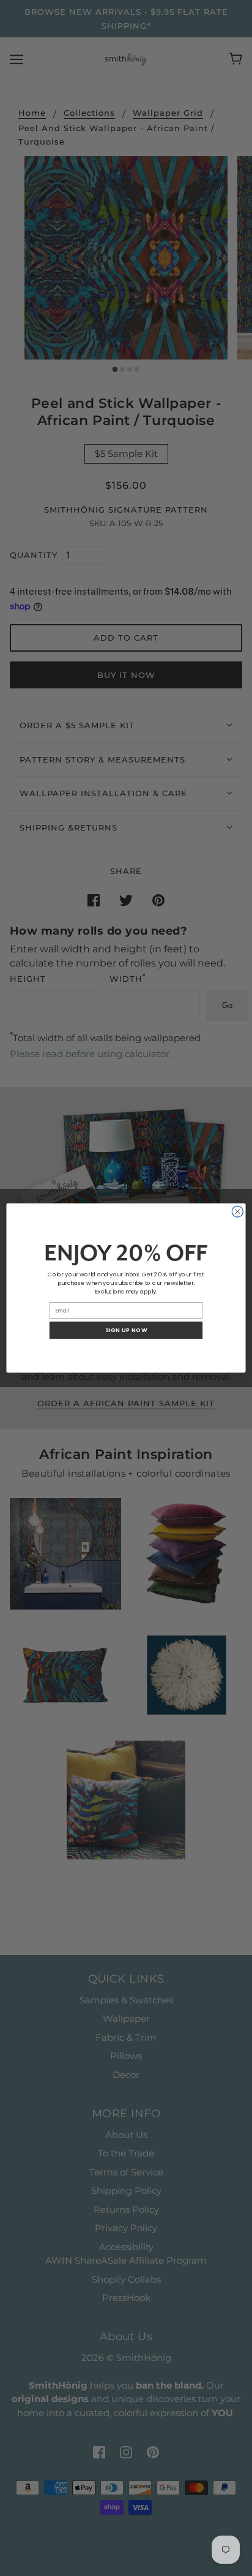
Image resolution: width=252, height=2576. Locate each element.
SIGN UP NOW (126, 1330)
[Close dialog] (237, 1211)
